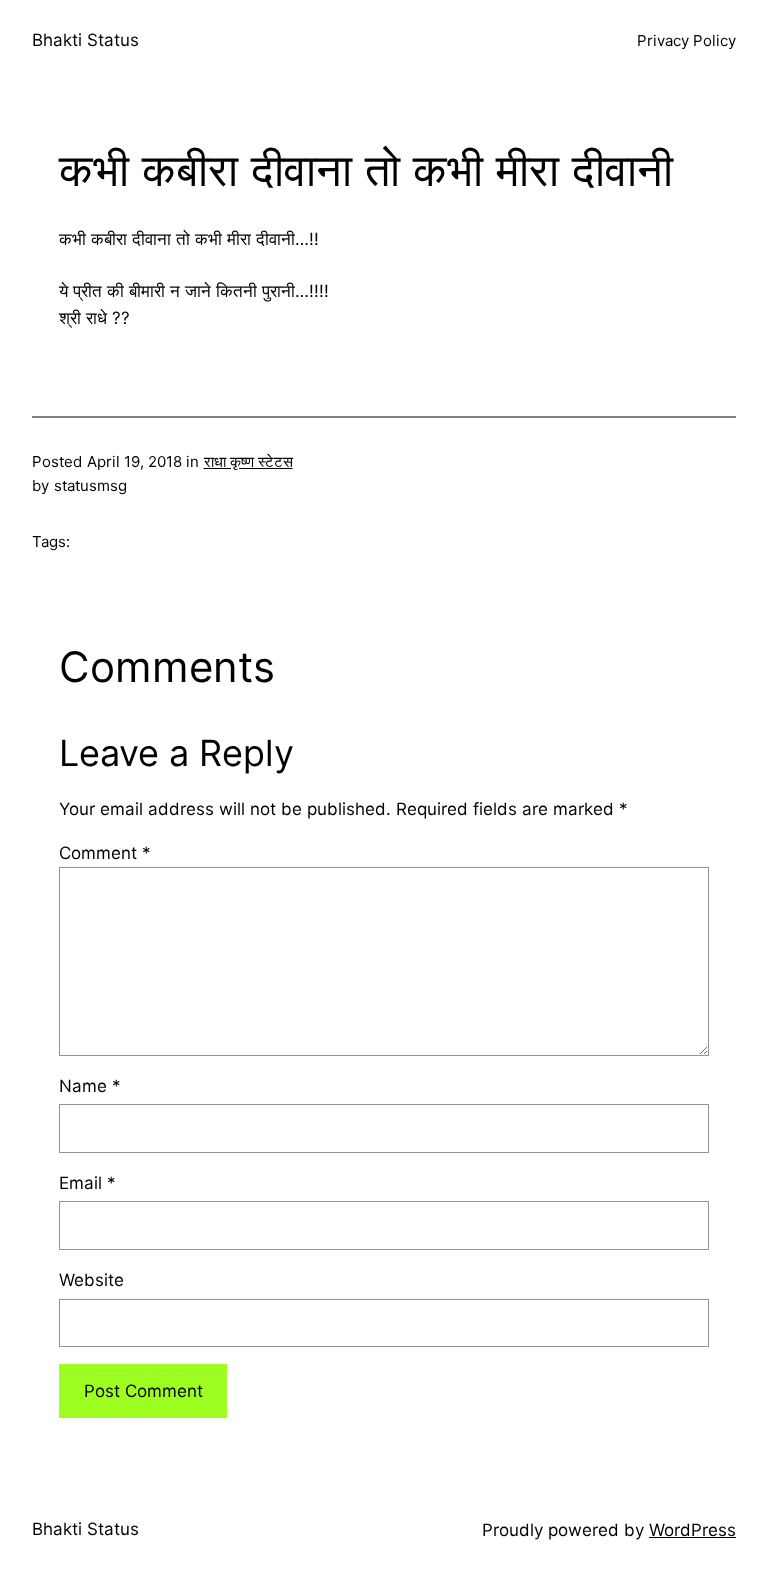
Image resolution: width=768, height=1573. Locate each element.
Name (90, 1086)
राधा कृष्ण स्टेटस (248, 461)
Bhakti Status (85, 40)
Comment (105, 853)
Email (87, 1183)
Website (91, 1280)
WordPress (692, 1530)
